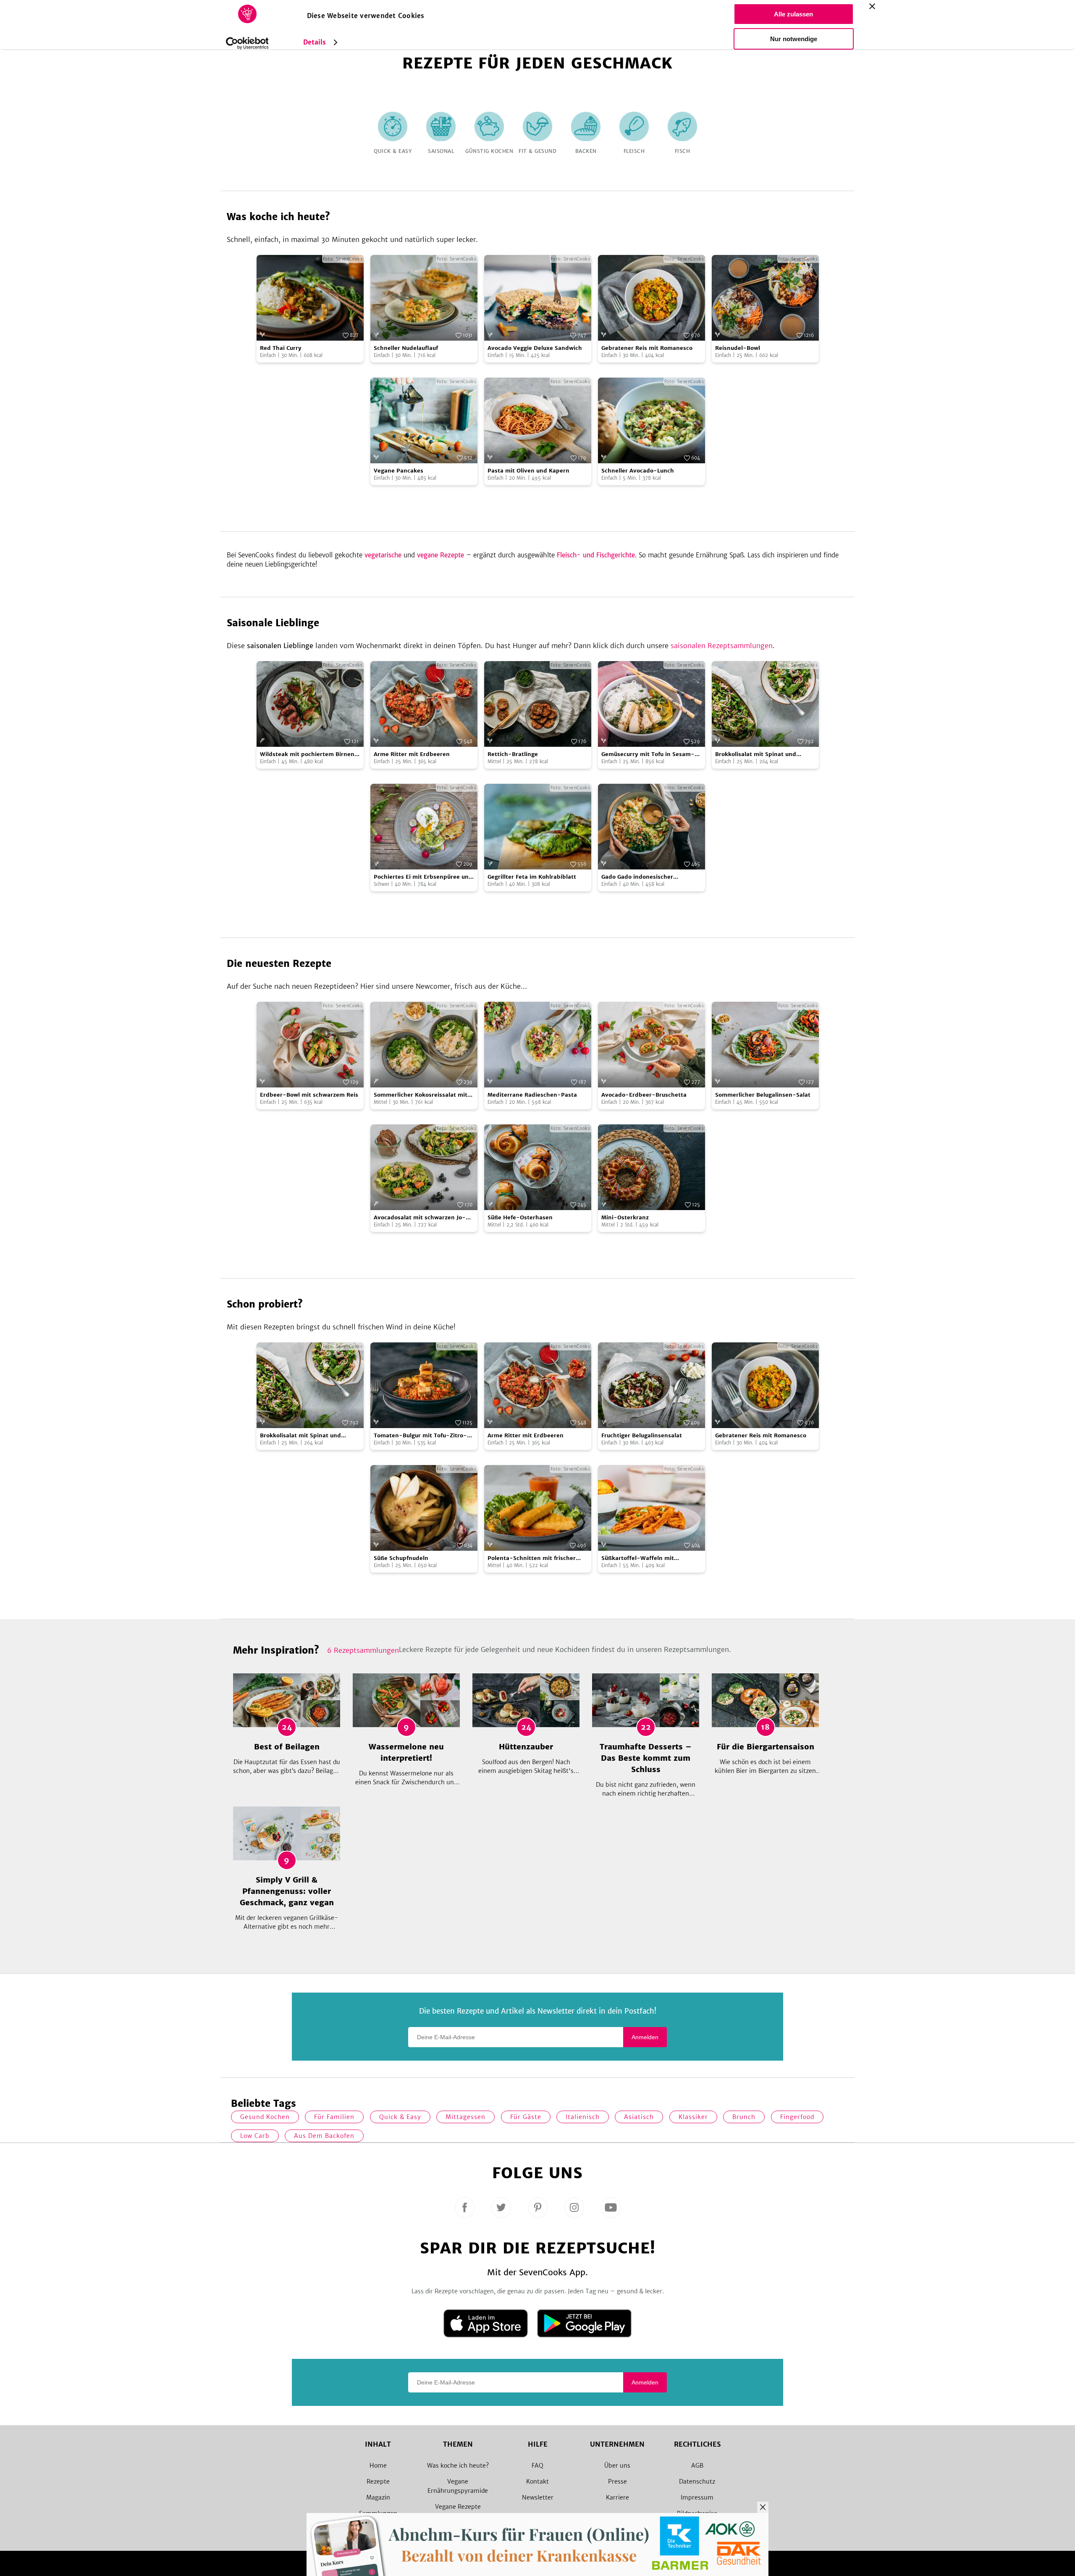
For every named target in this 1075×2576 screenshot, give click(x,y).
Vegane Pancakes (399, 471)
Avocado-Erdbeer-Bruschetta (644, 1095)
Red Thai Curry (281, 348)
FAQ (537, 2466)
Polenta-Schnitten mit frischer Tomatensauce (532, 1558)
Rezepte (378, 2481)
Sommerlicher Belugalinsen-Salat (763, 1095)
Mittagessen (465, 2117)
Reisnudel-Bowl (738, 348)
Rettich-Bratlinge (513, 754)
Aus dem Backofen (324, 2136)
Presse (617, 2481)
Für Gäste (526, 2117)
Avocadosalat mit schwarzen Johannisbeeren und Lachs (420, 1218)
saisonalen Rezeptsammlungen (722, 646)
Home (378, 2466)
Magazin (378, 2497)
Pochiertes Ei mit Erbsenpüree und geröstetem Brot (423, 877)
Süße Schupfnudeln (401, 1558)
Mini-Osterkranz (625, 1217)
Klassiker (693, 2117)
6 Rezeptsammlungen (363, 1650)
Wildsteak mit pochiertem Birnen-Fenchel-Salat (309, 755)
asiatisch (639, 2117)
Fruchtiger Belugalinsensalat (642, 1435)
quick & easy (400, 2117)
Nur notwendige (794, 39)
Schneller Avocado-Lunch (638, 471)
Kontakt (537, 2481)
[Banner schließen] (872, 6)
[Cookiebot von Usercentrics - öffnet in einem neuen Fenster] (247, 43)
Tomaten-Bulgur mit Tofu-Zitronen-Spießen (420, 1436)
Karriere (617, 2497)
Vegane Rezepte (458, 2507)
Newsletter (538, 2497)
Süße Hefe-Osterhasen (520, 1217)
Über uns (617, 2466)
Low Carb (255, 2136)
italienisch (583, 2117)
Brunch (744, 2117)
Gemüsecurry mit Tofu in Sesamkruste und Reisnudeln (648, 755)
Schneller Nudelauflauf (406, 348)
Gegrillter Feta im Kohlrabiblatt (532, 877)
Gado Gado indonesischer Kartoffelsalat (637, 877)
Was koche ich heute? (458, 2466)
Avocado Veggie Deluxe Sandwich (535, 348)
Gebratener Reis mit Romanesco (647, 348)
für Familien (334, 2117)
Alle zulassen (793, 14)
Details (315, 42)
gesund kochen (265, 2117)
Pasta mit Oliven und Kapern (528, 471)
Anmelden (645, 2037)
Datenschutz (697, 2481)
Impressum (697, 2497)
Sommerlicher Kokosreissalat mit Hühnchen (421, 1095)
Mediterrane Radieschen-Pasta (532, 1095)
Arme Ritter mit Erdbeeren (412, 754)
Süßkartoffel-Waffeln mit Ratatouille (638, 1558)
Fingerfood (797, 2117)
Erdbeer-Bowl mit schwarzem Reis (309, 1095)
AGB (697, 2466)
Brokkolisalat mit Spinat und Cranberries (756, 755)
